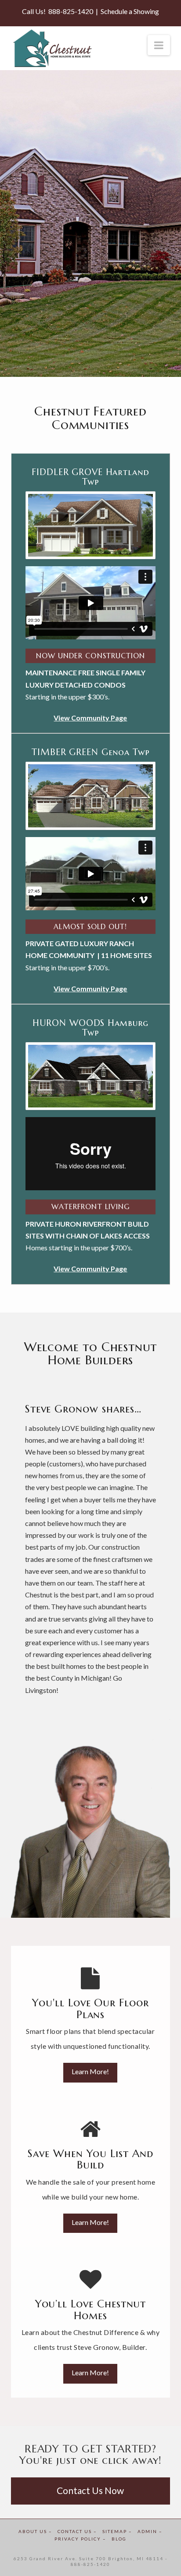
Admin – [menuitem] (150, 2531)
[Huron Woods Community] (91, 1076)
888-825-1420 (71, 11)
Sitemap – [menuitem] (117, 2531)
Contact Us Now (90, 2490)
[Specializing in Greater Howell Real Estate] (53, 48)
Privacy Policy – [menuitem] (80, 2539)
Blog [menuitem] (119, 2539)
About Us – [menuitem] (35, 2531)
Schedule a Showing (130, 11)
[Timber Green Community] (91, 796)
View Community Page (90, 988)
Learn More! (90, 2071)
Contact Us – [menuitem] (77, 2531)
